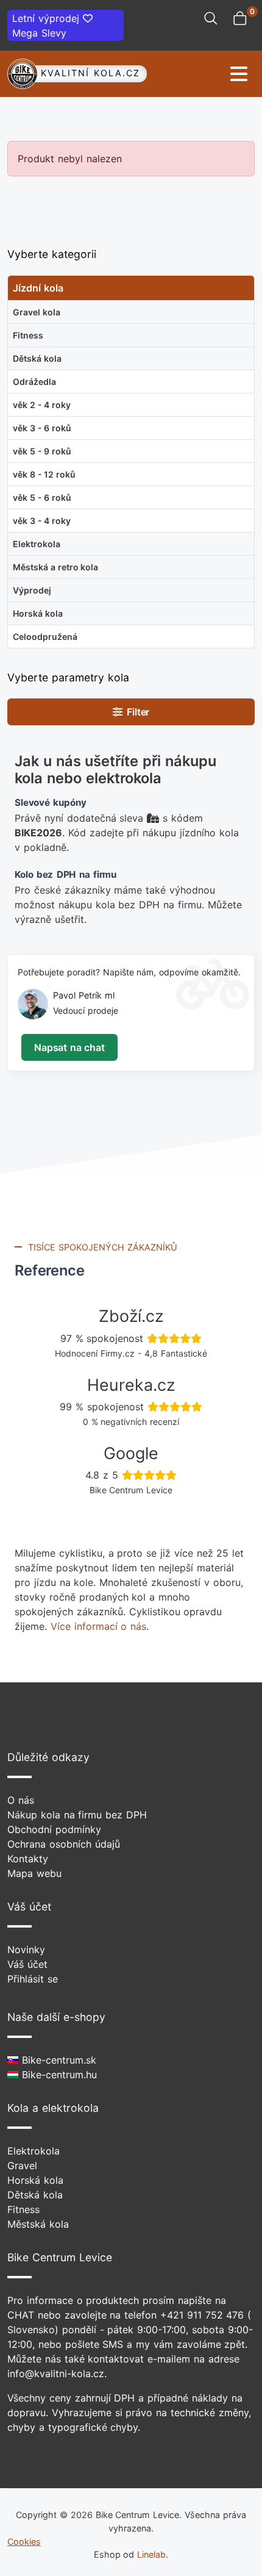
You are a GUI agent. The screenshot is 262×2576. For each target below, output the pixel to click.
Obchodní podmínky (54, 1829)
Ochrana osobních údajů (64, 1844)
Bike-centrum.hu (58, 2075)
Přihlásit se (33, 1979)
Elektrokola (34, 2151)
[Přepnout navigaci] (201, 74)
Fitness (23, 2209)
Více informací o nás (98, 1626)
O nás (21, 1800)
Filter (136, 712)
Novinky (26, 1950)
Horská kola (35, 2180)
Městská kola (38, 2224)
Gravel (22, 2165)
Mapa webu (34, 1873)
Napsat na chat (69, 1047)
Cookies (24, 2542)
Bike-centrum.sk (57, 2060)
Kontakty (28, 1859)
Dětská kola (35, 2195)
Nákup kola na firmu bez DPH (77, 1815)
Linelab (151, 2554)
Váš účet (27, 1964)
